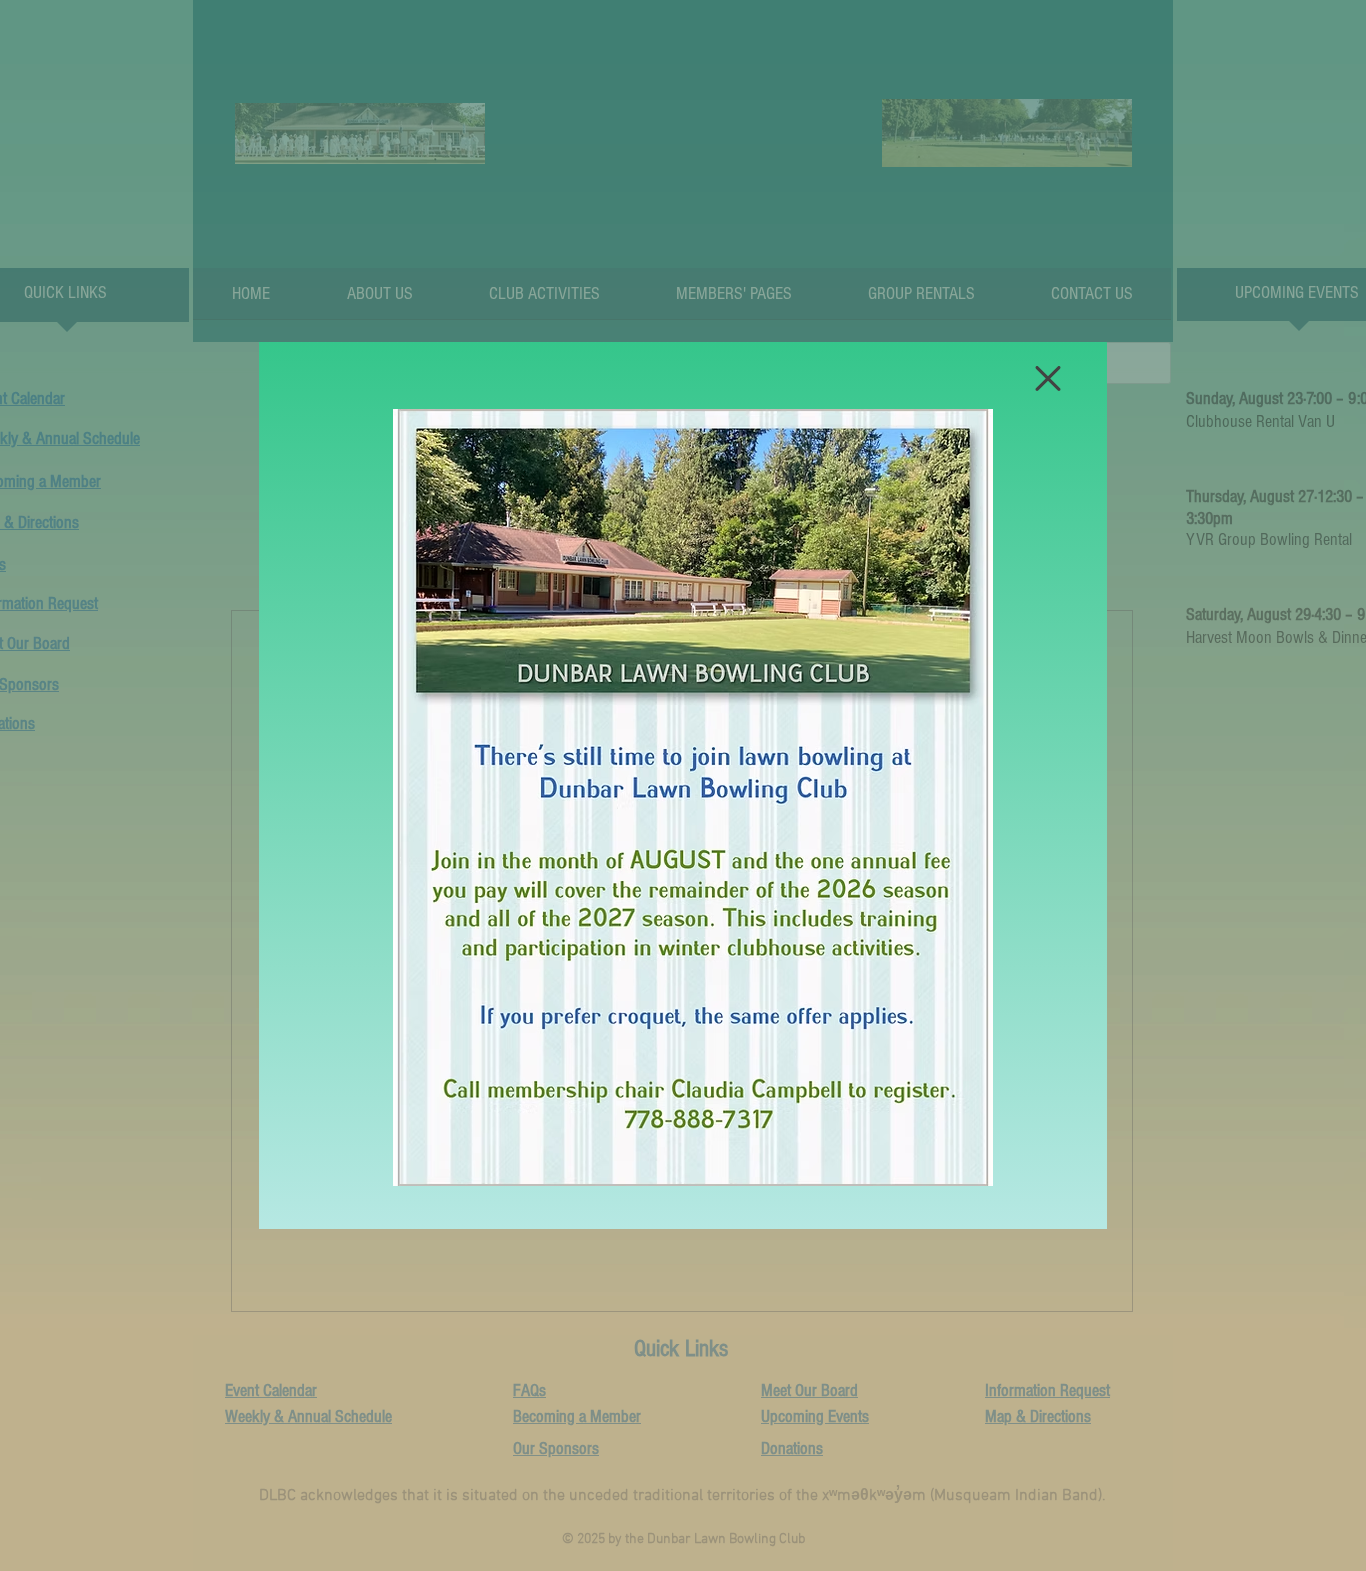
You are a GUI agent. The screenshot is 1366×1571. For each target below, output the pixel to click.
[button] (1048, 378)
